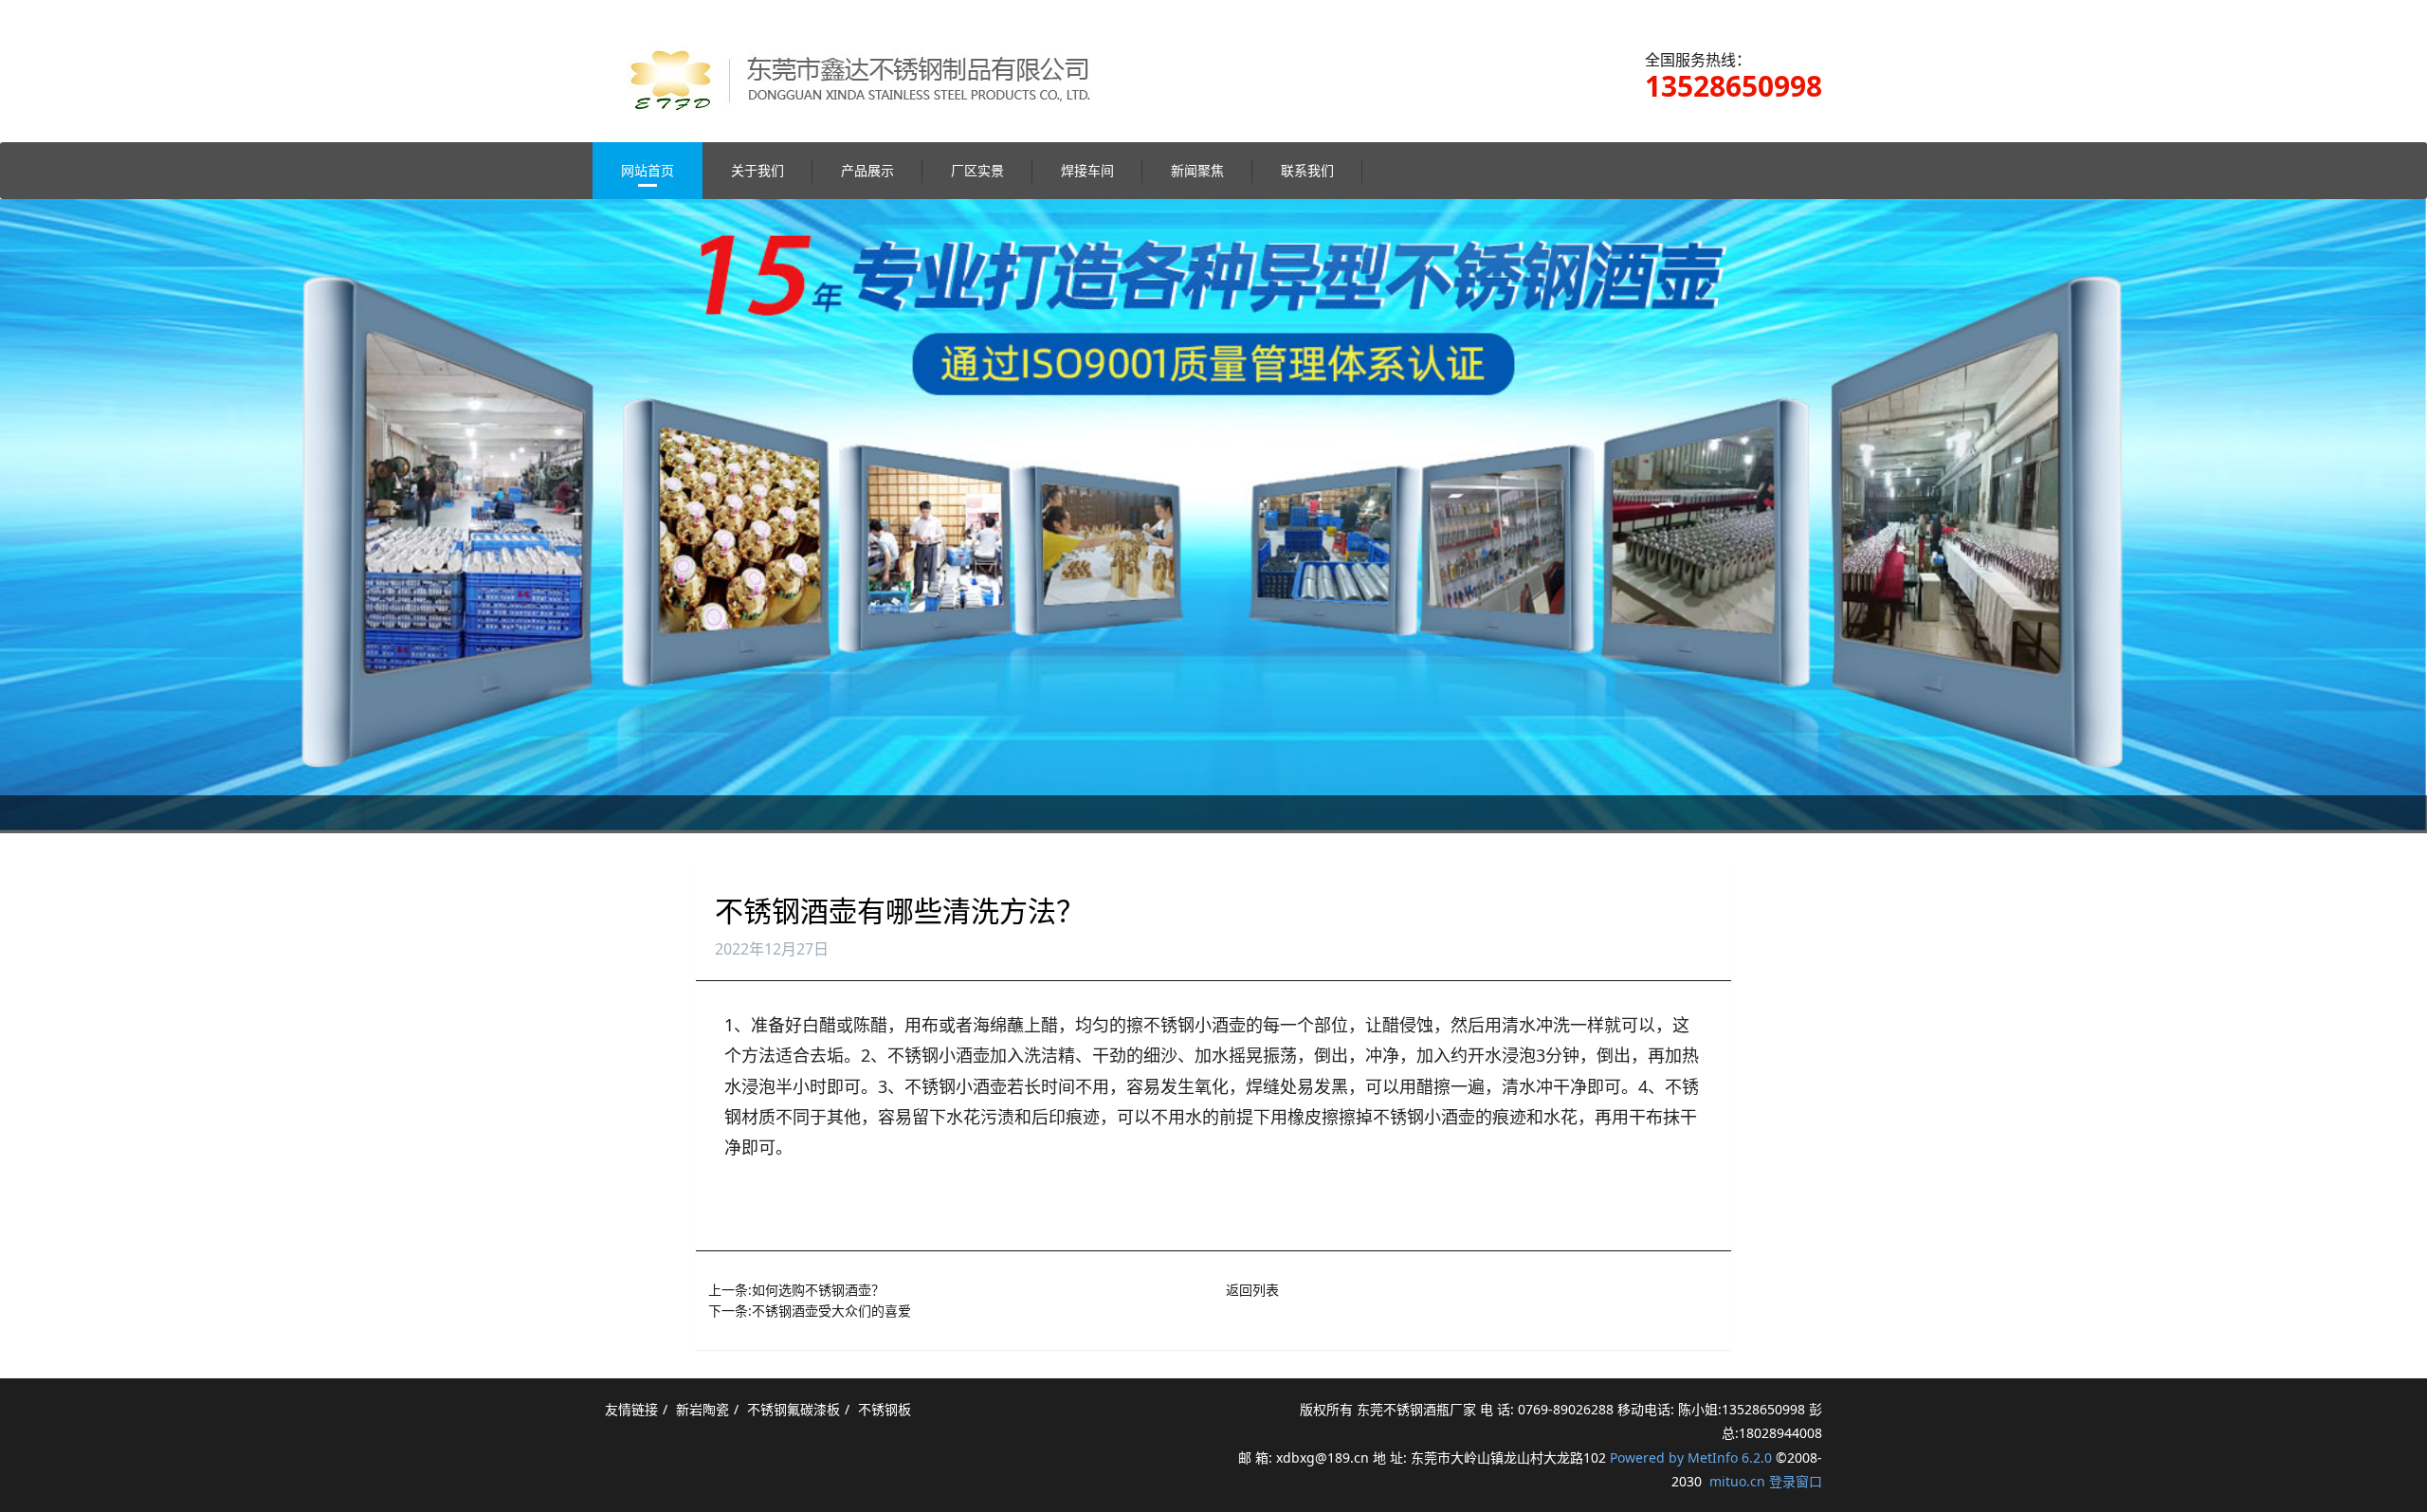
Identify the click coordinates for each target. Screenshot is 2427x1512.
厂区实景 (977, 170)
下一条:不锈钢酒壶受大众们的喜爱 (810, 1311)
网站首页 (648, 170)
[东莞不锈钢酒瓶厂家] (875, 61)
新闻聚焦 (1197, 170)
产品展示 (867, 170)
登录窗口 (1796, 1481)
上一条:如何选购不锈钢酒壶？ (796, 1290)
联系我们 (1307, 170)
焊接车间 (1087, 170)
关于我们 (757, 170)
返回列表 (1252, 1290)
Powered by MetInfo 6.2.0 (1691, 1457)
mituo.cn (1737, 1481)
